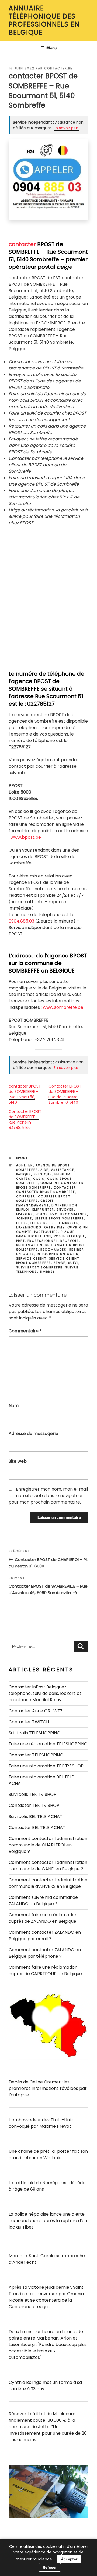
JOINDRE (24, 1218)
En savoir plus (66, 128)
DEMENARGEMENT (33, 1205)
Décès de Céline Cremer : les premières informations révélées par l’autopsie (48, 2088)
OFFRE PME (55, 1227)
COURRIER (26, 1196)
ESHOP (42, 1214)
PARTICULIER (46, 1232)
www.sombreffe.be (63, 1007)
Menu (51, 48)
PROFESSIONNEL (43, 1241)
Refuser (50, 2567)
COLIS (39, 1179)
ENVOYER (65, 1210)
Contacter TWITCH (29, 1722)
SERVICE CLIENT (31, 1258)
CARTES (23, 1179)
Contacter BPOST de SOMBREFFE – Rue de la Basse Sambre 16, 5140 (65, 1094)
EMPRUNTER (43, 1210)
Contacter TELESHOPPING (36, 1755)
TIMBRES (48, 1272)
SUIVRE (72, 1267)
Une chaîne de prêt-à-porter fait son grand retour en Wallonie (48, 2155)
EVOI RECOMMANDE (69, 1214)
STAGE (60, 1263)
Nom (14, 1406)
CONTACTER (65, 1187)
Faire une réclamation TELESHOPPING (48, 1744)
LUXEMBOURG (29, 1227)
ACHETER (25, 1165)
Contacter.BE (58, 68)
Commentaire (25, 1331)
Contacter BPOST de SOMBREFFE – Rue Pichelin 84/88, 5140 (25, 1120)
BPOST (22, 1158)
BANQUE (24, 1174)
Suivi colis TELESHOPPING (34, 1733)
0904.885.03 (21, 921)
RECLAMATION (30, 1245)
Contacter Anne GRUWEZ (36, 1711)
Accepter (69, 2559)
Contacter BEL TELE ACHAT (37, 1827)
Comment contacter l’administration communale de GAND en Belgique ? (48, 1866)
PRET (21, 1241)
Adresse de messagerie (33, 1434)
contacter (22, 244)
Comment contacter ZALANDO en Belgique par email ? (45, 1935)
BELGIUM (63, 1174)
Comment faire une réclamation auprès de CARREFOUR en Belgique (45, 1970)
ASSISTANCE (63, 1170)
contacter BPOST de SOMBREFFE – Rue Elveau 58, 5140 (25, 1094)
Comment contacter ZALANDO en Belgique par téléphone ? (45, 1953)
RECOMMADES (54, 1250)
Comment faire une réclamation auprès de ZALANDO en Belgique (43, 1918)
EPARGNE (25, 1214)
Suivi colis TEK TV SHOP (32, 1794)
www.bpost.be (26, 837)
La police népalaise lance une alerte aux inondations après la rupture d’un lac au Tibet (48, 2221)
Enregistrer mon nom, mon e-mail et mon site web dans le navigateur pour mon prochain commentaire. (48, 1496)
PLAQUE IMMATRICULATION (46, 1234)
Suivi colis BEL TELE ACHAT (36, 1816)
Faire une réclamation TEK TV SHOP (46, 1766)
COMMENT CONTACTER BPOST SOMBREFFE (50, 1185)
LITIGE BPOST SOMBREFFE (55, 1223)
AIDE (45, 1170)
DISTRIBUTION (65, 1205)
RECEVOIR (70, 1241)
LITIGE (22, 1223)
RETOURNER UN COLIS (58, 1254)
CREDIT (47, 1201)
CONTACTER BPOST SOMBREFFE (46, 1192)
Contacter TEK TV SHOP (34, 1805)
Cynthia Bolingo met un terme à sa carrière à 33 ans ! (45, 2386)
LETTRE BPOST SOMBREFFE (59, 1218)
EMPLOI (23, 1210)
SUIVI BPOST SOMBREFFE (39, 1267)
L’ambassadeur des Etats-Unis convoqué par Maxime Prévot (41, 2123)
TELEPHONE (27, 1272)
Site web (18, 1461)
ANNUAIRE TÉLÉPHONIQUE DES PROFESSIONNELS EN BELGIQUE (44, 20)
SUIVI (73, 1263)
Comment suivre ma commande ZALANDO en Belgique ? (43, 1901)
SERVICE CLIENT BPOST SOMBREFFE (48, 1261)
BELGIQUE (43, 1174)
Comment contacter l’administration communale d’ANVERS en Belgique (48, 1883)
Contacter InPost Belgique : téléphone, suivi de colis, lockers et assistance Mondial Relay (45, 1693)
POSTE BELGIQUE (70, 1236)
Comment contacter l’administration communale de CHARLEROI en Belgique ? (48, 1845)
